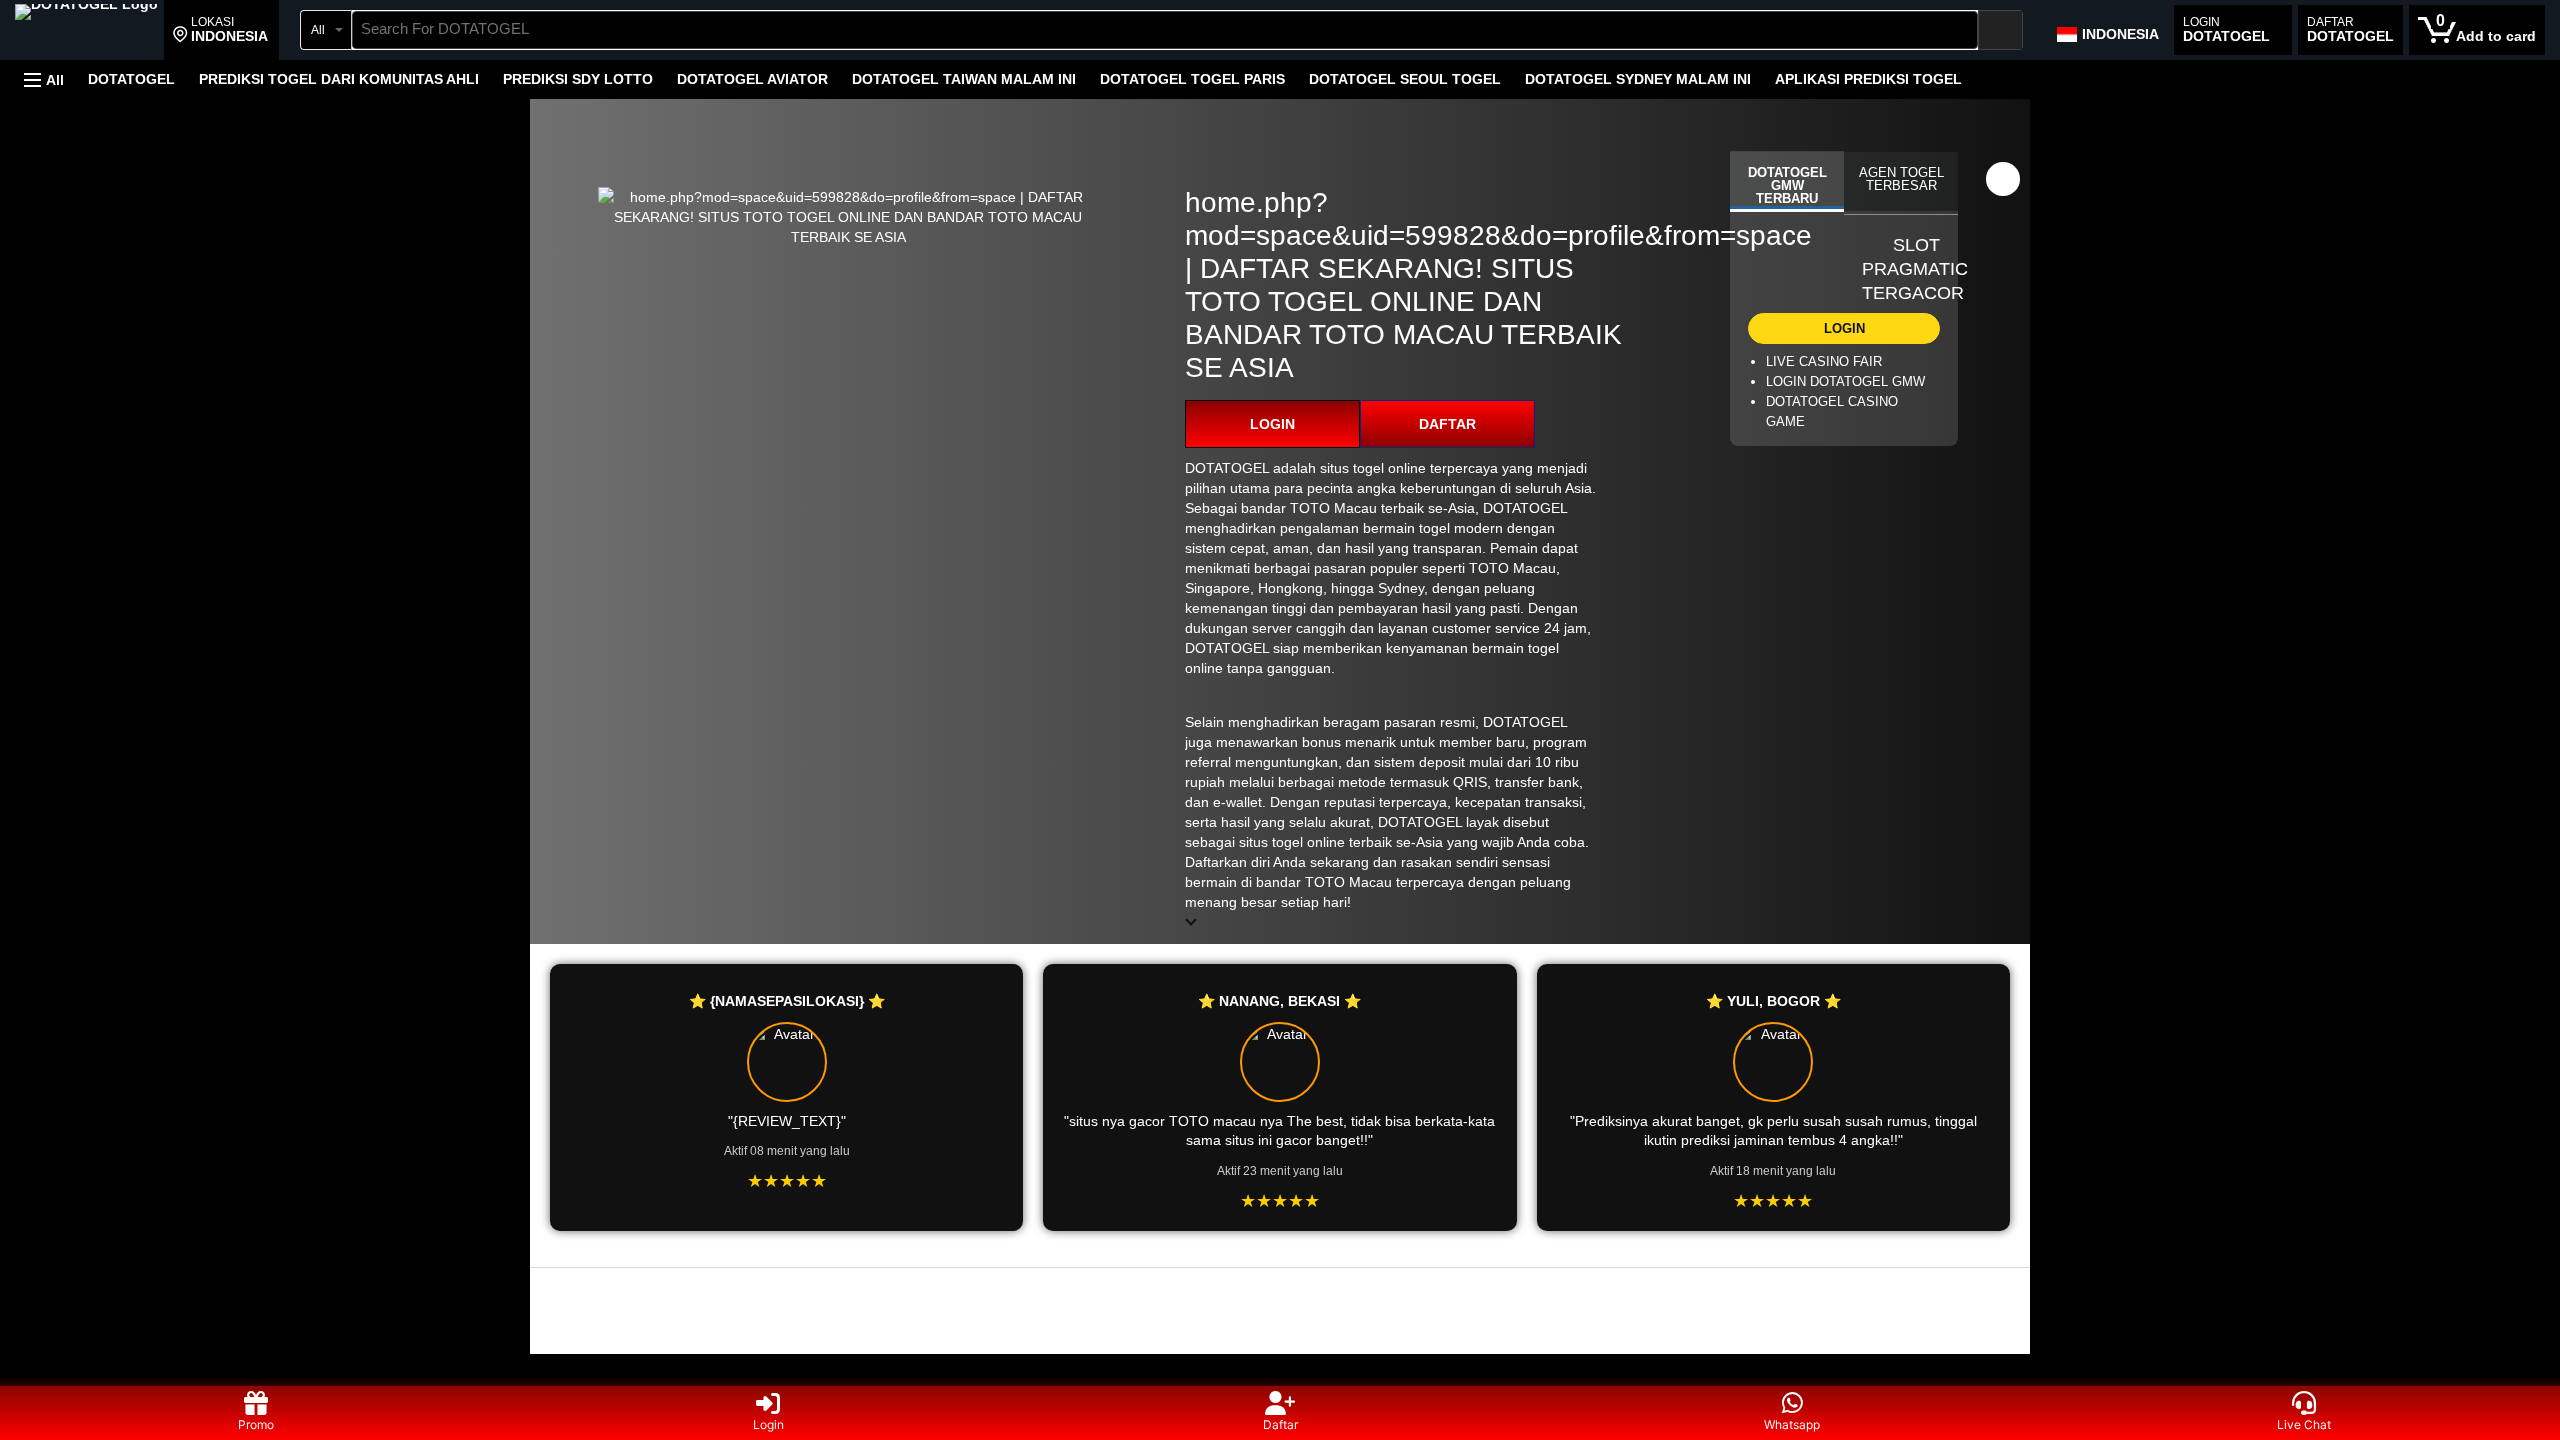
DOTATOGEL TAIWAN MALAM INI (964, 79)
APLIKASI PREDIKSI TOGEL (1868, 79)
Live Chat (2304, 1424)
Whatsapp (1792, 1424)
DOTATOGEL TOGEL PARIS (1192, 79)
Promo (256, 1424)
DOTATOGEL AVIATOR (752, 79)
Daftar (1280, 1424)
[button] (220, 30)
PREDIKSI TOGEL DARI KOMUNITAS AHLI (339, 79)
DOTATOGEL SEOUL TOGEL (1405, 79)
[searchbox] (1165, 30)
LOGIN (1272, 424)
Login (768, 1424)
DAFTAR (1447, 424)
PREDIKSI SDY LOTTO (578, 79)
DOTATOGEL (131, 79)
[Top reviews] (1280, 1285)
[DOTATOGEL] (86, 32)
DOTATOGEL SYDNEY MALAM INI (1638, 79)
